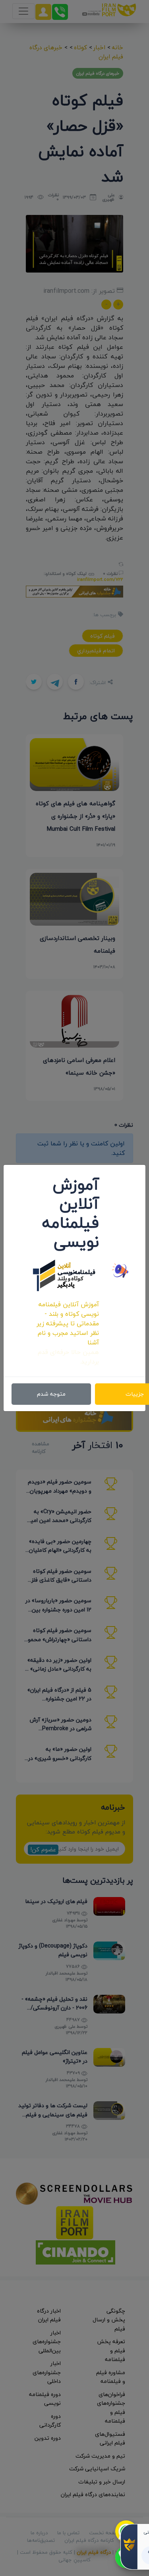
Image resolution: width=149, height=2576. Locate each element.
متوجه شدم (51, 1394)
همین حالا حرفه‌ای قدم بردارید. (68, 1357)
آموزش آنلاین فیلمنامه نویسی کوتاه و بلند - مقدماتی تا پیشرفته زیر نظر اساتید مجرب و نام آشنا (68, 1323)
